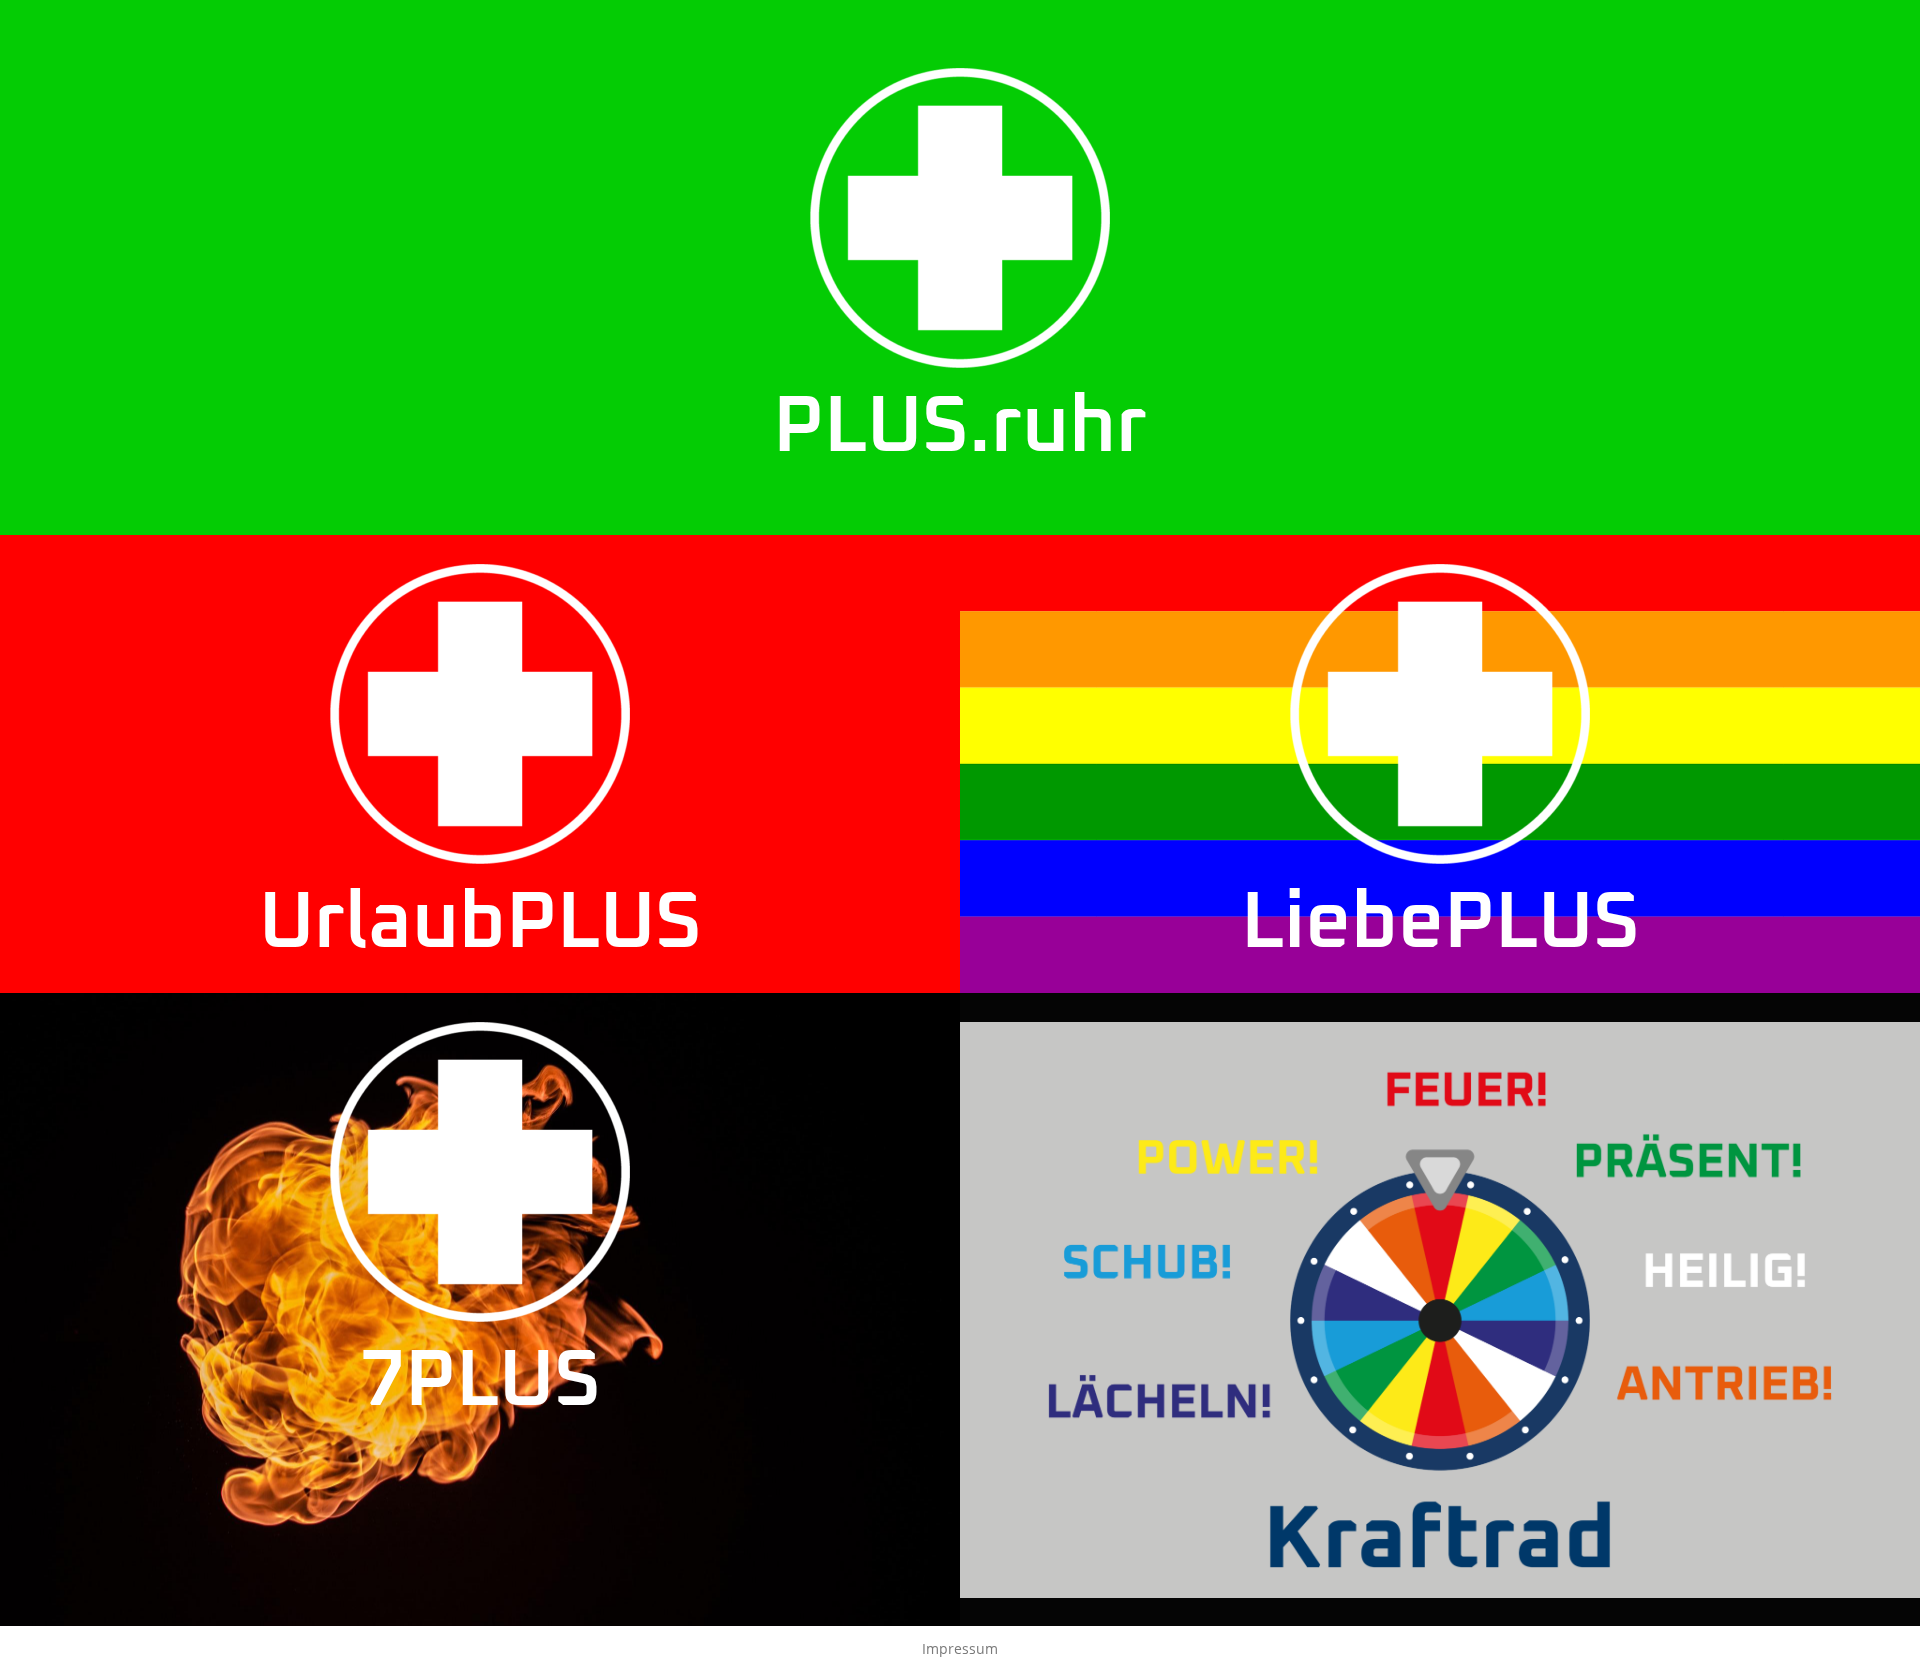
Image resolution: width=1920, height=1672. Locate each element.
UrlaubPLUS (480, 924)
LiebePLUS (1440, 924)
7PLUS (480, 1382)
